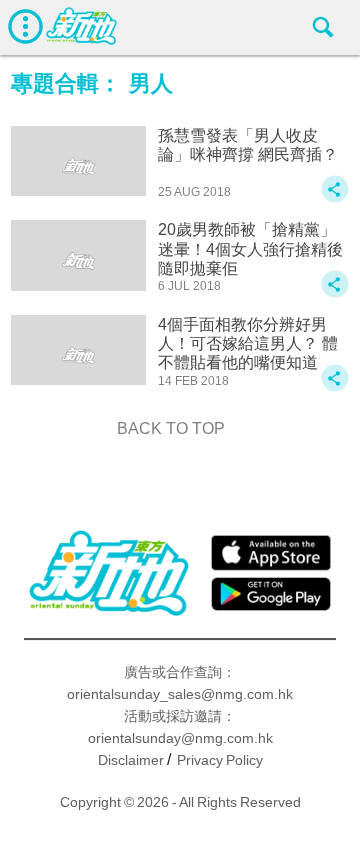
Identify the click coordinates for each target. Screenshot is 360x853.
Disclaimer (131, 760)
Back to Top (171, 428)
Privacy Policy (220, 760)
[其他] (335, 198)
